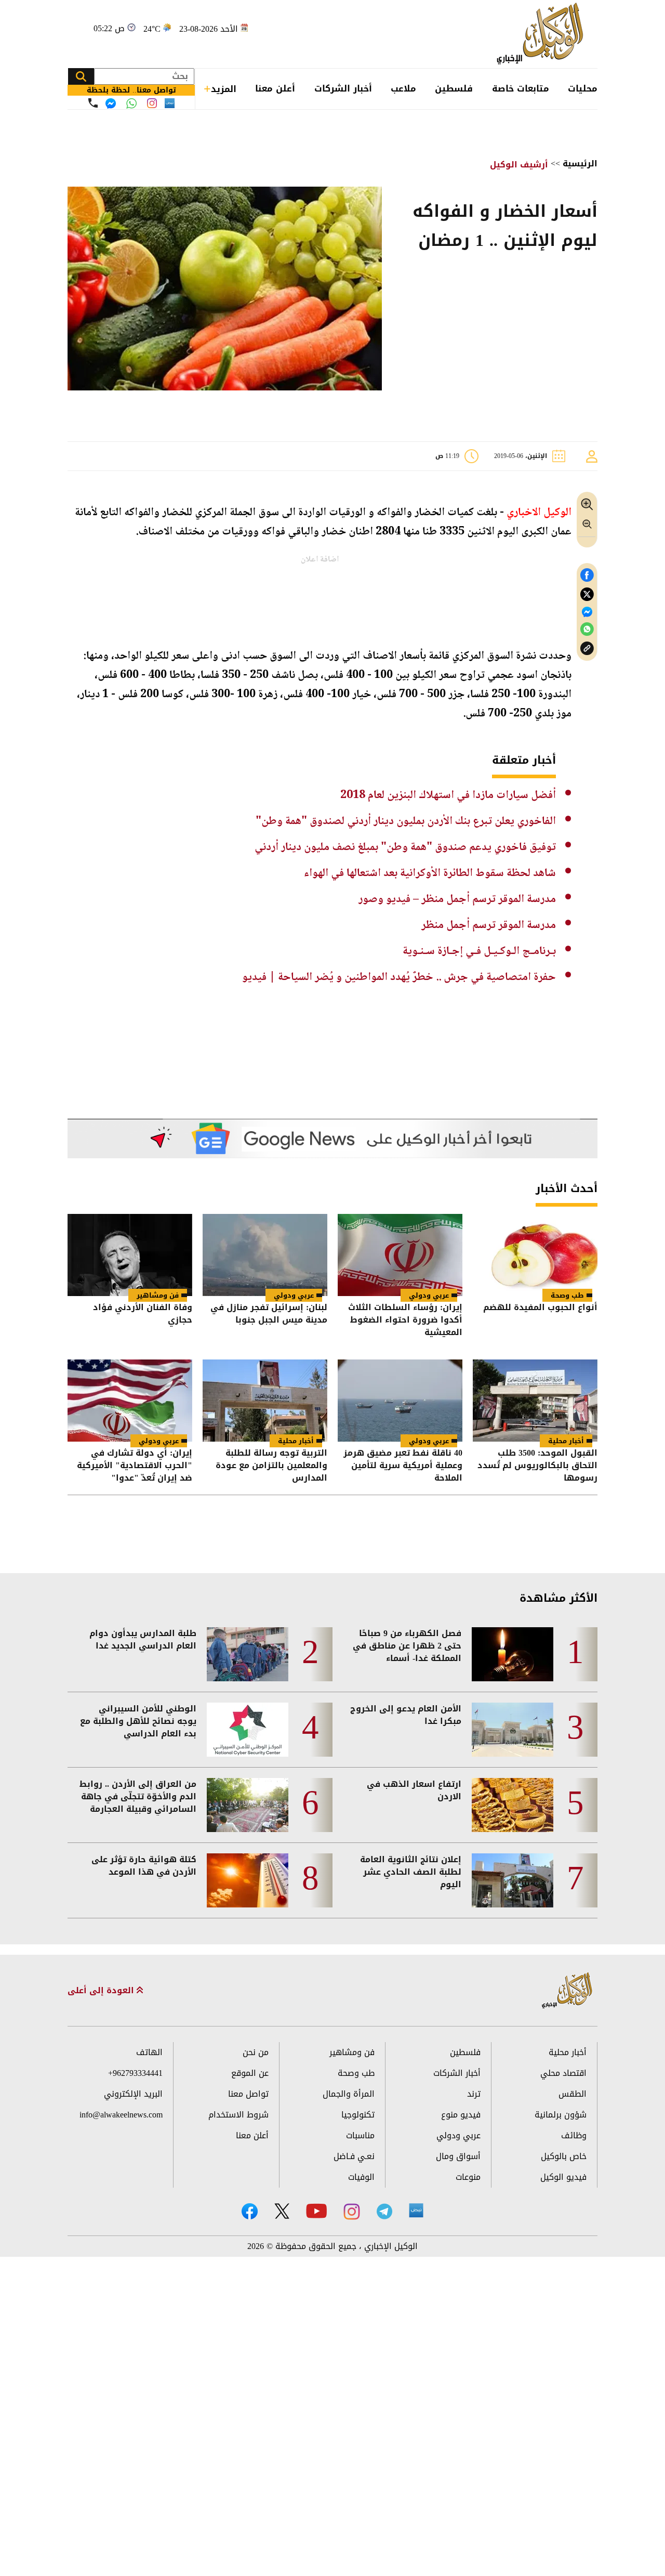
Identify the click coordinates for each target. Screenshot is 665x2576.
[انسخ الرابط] (587, 649)
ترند (474, 2094)
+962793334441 (135, 2073)
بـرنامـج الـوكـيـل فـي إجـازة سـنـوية (479, 951)
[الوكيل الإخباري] (543, 34)
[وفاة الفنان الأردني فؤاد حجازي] (130, 1255)
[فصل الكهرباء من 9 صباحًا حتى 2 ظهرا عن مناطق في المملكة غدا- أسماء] (513, 1654)
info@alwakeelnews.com (121, 2115)
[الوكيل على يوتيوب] (316, 2211)
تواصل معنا (248, 2094)
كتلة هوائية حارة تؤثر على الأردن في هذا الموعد (144, 1866)
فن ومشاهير (158, 1295)
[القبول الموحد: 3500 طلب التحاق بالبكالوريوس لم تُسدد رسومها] (535, 1401)
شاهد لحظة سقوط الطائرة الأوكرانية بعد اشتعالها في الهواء (430, 873)
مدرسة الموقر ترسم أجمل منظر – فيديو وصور (457, 899)
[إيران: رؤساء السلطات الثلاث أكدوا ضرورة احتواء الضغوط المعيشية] (400, 1255)
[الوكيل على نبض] (416, 2211)
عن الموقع (250, 2073)
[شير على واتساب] (587, 629)
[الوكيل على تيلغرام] (384, 2211)
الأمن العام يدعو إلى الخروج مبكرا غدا (406, 1715)
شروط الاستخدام (238, 2115)
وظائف (574, 2135)
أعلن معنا (275, 88)
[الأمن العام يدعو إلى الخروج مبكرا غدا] (513, 1730)
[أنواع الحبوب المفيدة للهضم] (535, 1255)
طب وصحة (567, 1295)
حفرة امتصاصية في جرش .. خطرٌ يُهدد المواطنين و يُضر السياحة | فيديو (399, 977)
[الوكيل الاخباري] (567, 1991)
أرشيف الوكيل (519, 165)
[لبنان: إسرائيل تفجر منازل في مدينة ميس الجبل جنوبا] (265, 1255)
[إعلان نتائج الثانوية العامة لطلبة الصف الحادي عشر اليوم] (513, 1880)
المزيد (224, 89)
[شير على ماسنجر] (587, 612)
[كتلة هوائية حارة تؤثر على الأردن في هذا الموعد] (248, 1880)
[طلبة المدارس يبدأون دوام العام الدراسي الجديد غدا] (248, 1654)
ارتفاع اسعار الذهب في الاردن (414, 1790)
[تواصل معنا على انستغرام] (152, 103)
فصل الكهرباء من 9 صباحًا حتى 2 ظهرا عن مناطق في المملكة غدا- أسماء (407, 1646)
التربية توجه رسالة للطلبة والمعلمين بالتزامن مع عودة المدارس (271, 1466)
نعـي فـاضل (354, 2156)
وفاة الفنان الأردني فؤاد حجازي (143, 1315)
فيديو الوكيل (563, 2177)
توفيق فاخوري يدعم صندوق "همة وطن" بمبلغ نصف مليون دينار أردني (405, 847)
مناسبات (360, 2135)
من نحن (256, 2052)
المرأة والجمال (349, 2094)
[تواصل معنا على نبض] (170, 103)
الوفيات (361, 2177)
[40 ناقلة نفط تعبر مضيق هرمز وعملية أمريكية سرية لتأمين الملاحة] (400, 1401)
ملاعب (403, 88)
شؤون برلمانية (561, 2115)
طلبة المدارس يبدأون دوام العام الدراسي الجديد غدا (143, 1640)
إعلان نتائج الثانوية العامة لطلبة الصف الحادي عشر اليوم (411, 1872)
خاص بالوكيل (564, 2156)
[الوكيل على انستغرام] (352, 2212)
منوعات (468, 2177)
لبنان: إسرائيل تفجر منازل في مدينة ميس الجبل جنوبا (269, 1315)
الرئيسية (580, 164)
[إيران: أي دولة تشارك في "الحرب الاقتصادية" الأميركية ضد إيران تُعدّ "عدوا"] (130, 1401)
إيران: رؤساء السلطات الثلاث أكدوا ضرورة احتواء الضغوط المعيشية (405, 1320)
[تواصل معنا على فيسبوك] (111, 103)
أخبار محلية (566, 1441)
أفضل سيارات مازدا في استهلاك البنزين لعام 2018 (448, 795)
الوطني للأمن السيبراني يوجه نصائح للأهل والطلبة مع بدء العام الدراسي (138, 1721)
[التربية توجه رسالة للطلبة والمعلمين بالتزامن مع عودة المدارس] (265, 1401)
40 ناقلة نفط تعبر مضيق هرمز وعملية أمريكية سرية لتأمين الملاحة (403, 1466)
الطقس (573, 2094)
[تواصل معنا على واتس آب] (131, 103)
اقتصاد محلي (563, 2073)
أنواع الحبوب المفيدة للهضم (540, 1308)
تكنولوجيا (358, 2115)
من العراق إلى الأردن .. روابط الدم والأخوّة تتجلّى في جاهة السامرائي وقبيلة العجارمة (138, 1797)
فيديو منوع (461, 2115)
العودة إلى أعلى (102, 1991)
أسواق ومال (458, 2156)
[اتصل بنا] (93, 103)
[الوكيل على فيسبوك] (250, 2211)
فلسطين (454, 88)
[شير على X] (587, 594)
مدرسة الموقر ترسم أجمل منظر (489, 925)
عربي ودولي (429, 1295)
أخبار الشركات (343, 88)
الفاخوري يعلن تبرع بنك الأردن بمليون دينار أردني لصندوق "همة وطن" (406, 821)
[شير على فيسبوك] (587, 575)
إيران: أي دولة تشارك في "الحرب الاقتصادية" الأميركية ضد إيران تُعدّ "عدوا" (135, 1466)
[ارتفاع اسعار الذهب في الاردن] (513, 1805)
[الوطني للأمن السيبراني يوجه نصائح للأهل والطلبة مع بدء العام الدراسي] (248, 1730)
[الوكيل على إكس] (282, 2211)
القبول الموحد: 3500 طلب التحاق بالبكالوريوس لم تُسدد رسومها (537, 1466)
